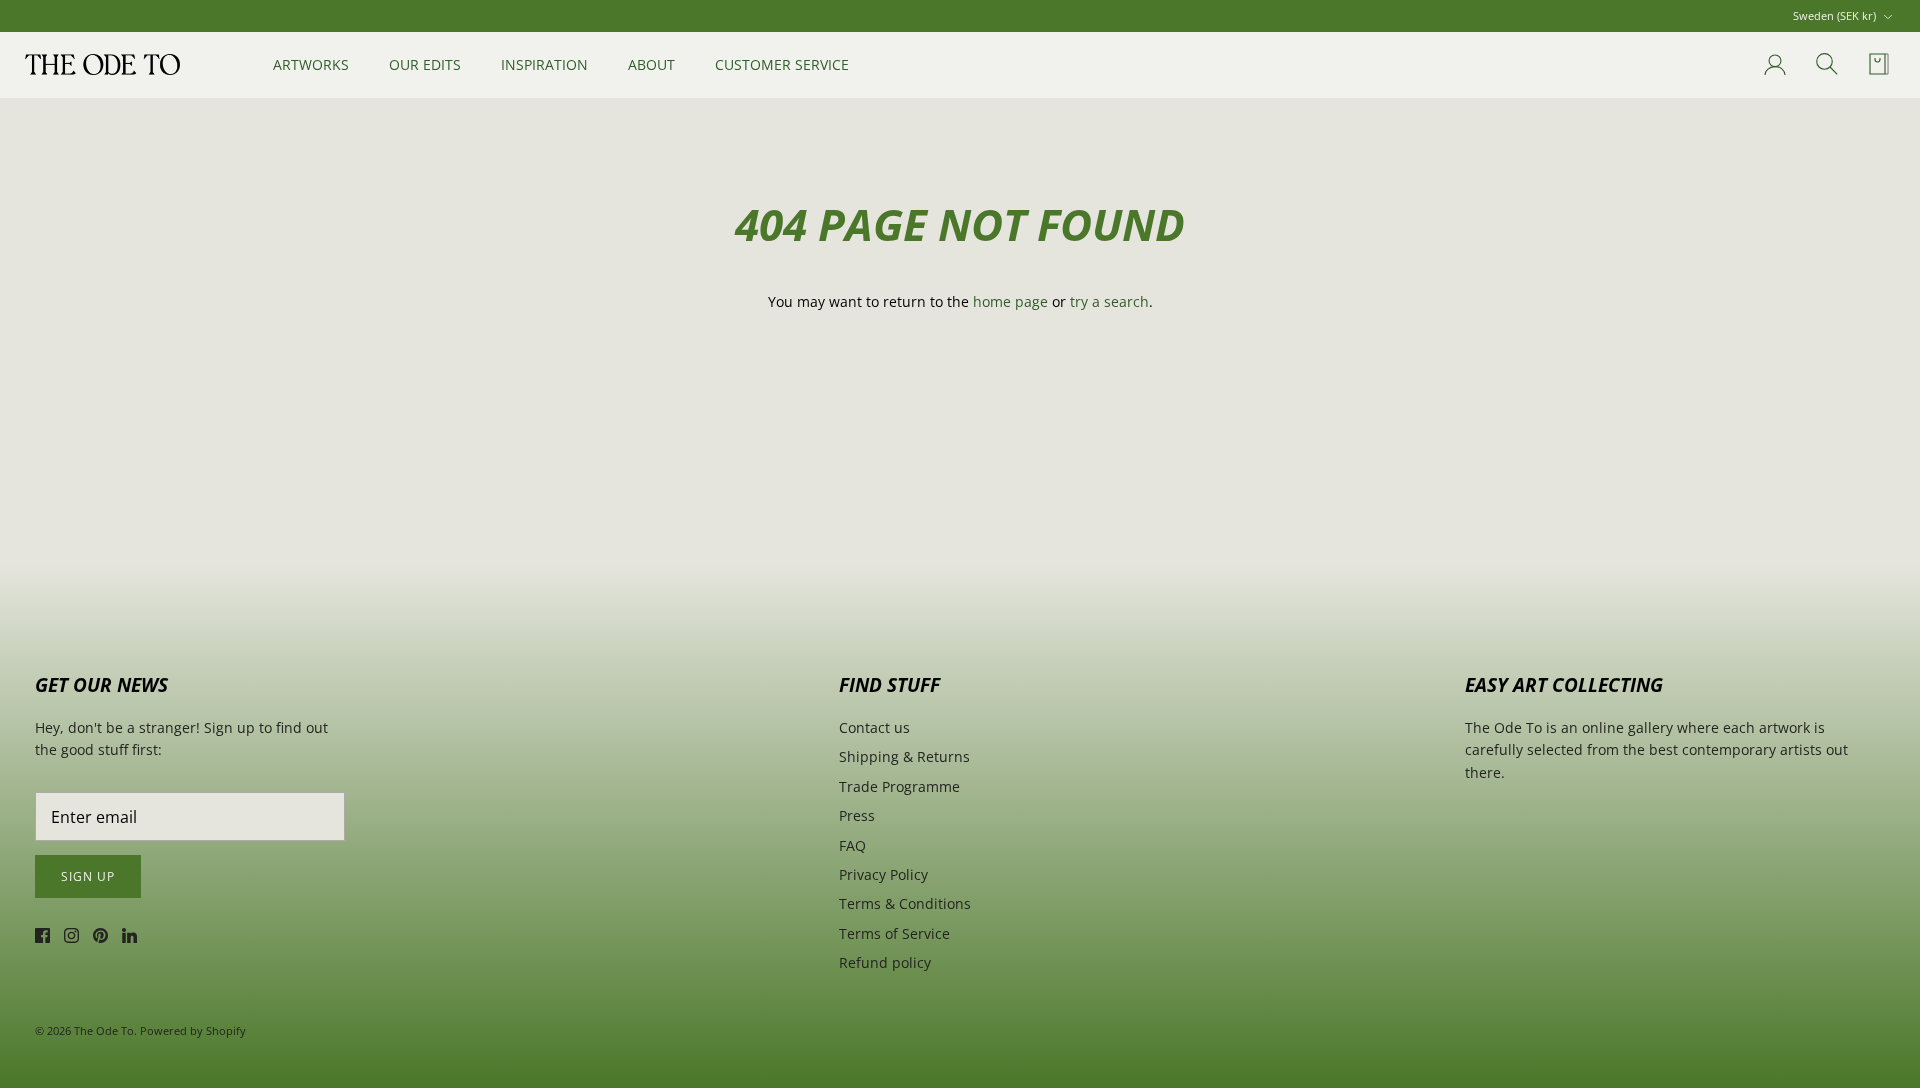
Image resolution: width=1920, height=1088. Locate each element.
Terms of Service (894, 933)
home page (1010, 301)
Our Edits (425, 64)
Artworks (311, 64)
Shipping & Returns (904, 756)
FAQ (852, 845)
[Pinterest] (100, 935)
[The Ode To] (102, 64)
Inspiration (544, 64)
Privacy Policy (883, 874)
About (651, 64)
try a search (1109, 301)
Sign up (88, 876)
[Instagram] (71, 935)
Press (857, 815)
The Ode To (104, 1030)
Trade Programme (899, 786)
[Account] (1771, 65)
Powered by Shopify (193, 1030)
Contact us (874, 727)
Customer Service (782, 64)
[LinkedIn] (129, 935)
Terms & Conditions (905, 903)
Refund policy (885, 962)
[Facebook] (42, 935)
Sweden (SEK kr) (1834, 15)
